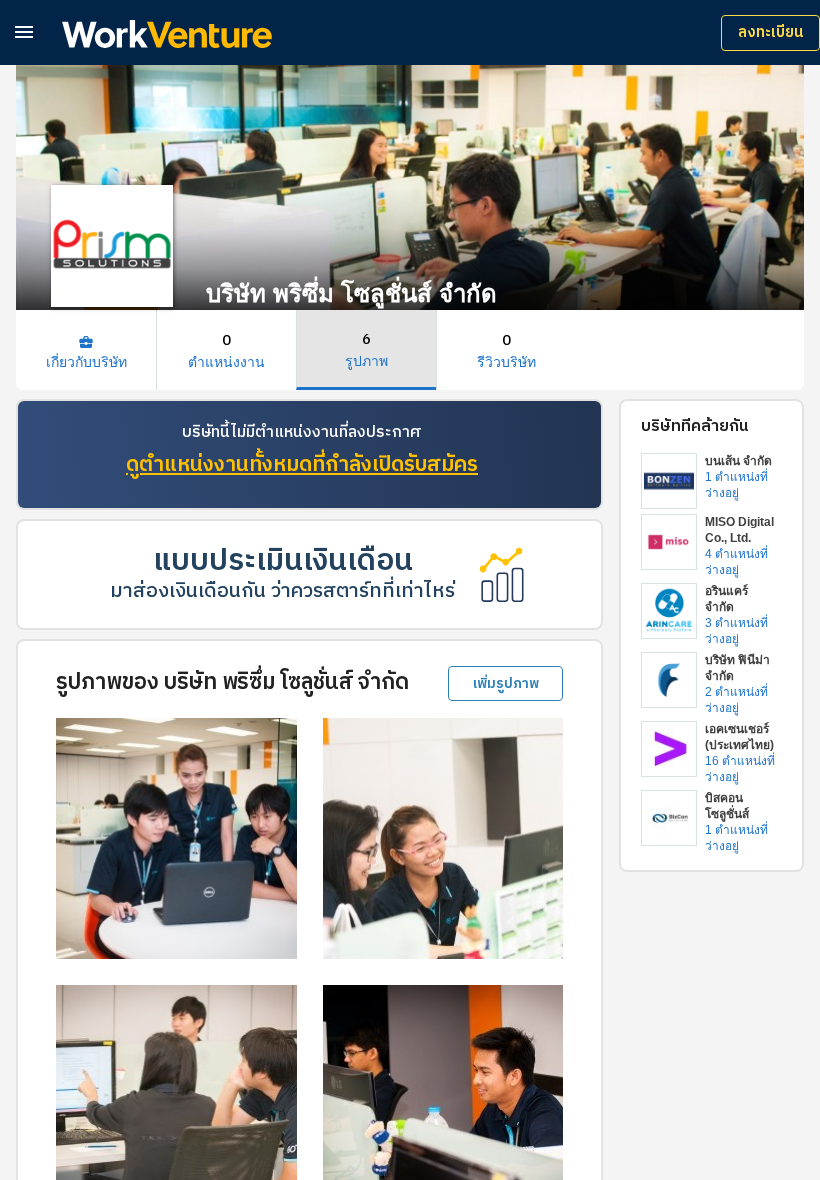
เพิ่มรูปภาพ (506, 683)
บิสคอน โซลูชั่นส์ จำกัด (727, 814)
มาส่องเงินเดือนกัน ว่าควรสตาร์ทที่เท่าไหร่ (282, 591)
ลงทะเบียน (770, 32)
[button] (24, 31)
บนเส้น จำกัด (738, 461)
